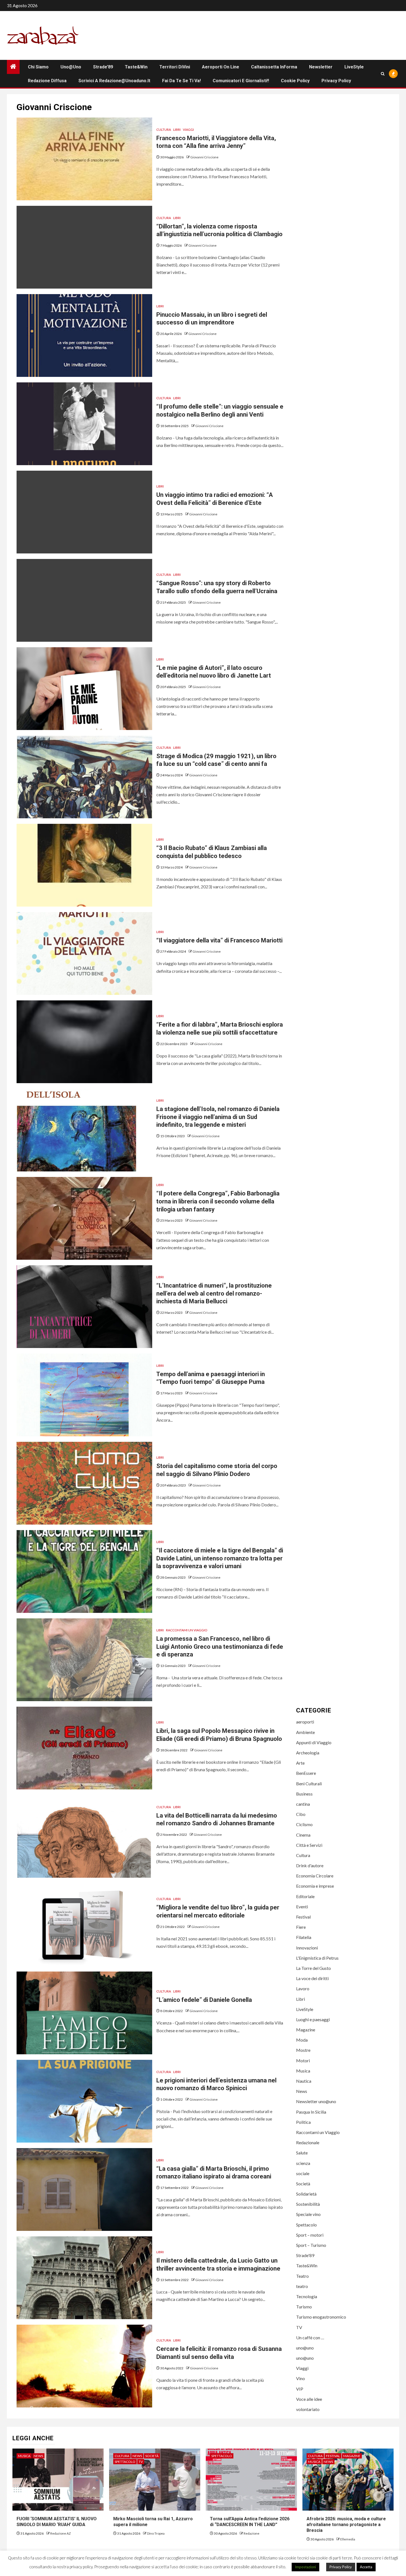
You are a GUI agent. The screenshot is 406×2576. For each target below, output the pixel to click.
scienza (303, 2163)
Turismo (304, 2307)
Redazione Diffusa (47, 81)
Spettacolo (306, 2225)
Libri (177, 130)
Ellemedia (348, 2539)
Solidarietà (306, 2194)
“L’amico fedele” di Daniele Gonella (204, 2000)
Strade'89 (305, 2255)
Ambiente (305, 1732)
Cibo (301, 1814)
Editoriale (305, 1896)
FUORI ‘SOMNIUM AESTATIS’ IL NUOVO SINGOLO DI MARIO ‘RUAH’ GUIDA (57, 2522)
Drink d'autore (310, 1865)
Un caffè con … (310, 2337)
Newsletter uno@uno (316, 2101)
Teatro (302, 2276)
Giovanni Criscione (204, 157)
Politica (303, 2122)
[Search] (383, 74)
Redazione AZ (60, 2533)
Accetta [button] (366, 2567)
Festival (303, 1917)
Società (303, 2184)
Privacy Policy (336, 81)
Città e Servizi (309, 1845)
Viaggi (188, 130)
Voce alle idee (309, 2399)
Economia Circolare (315, 1876)
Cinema (303, 1835)
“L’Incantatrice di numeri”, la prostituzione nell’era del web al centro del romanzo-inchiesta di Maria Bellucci (214, 1293)
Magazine (306, 2030)
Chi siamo (38, 67)
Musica (303, 2071)
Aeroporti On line (221, 67)
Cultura (164, 130)
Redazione (251, 2533)
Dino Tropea (156, 2533)
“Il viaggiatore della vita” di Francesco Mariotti (219, 940)
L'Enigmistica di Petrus (317, 1958)
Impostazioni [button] (305, 2567)
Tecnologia (307, 2296)
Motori (303, 2060)
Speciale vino (308, 2214)
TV (299, 2327)
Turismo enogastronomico (321, 2317)
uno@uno (71, 67)
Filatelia (304, 1937)
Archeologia (308, 1753)
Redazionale (308, 2142)
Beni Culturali (309, 1784)
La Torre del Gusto (313, 1968)
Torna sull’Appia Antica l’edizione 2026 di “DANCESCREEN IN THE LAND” (250, 2522)
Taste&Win (136, 67)
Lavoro (303, 1988)
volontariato (308, 2409)
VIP (300, 2389)
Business (304, 1794)
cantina (303, 1804)
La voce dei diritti (312, 1978)
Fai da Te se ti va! (181, 81)
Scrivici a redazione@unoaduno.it (114, 81)
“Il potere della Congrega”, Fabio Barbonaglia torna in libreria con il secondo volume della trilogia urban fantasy (218, 1201)
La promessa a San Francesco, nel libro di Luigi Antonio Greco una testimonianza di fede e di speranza (220, 1647)
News (302, 2091)
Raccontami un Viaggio (187, 1630)
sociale (303, 2173)
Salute (302, 2153)
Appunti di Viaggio (314, 1742)
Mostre (303, 2050)
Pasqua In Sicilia (311, 2112)
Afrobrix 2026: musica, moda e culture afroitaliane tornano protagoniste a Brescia (346, 2525)
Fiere (301, 1927)
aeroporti (305, 1722)
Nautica (304, 2081)
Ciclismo (304, 1824)
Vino (300, 2378)
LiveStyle (354, 67)
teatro (302, 2286)
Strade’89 (103, 67)
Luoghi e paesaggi (313, 2019)
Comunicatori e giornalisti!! (241, 81)
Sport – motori (310, 2235)
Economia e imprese (315, 1886)
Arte (300, 1763)
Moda (302, 2040)
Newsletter (321, 67)
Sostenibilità (308, 2204)
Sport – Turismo (311, 2245)
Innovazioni (307, 1948)
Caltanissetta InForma (274, 67)
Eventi (302, 1907)
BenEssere (306, 1773)
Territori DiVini (175, 67)
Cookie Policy (295, 81)
